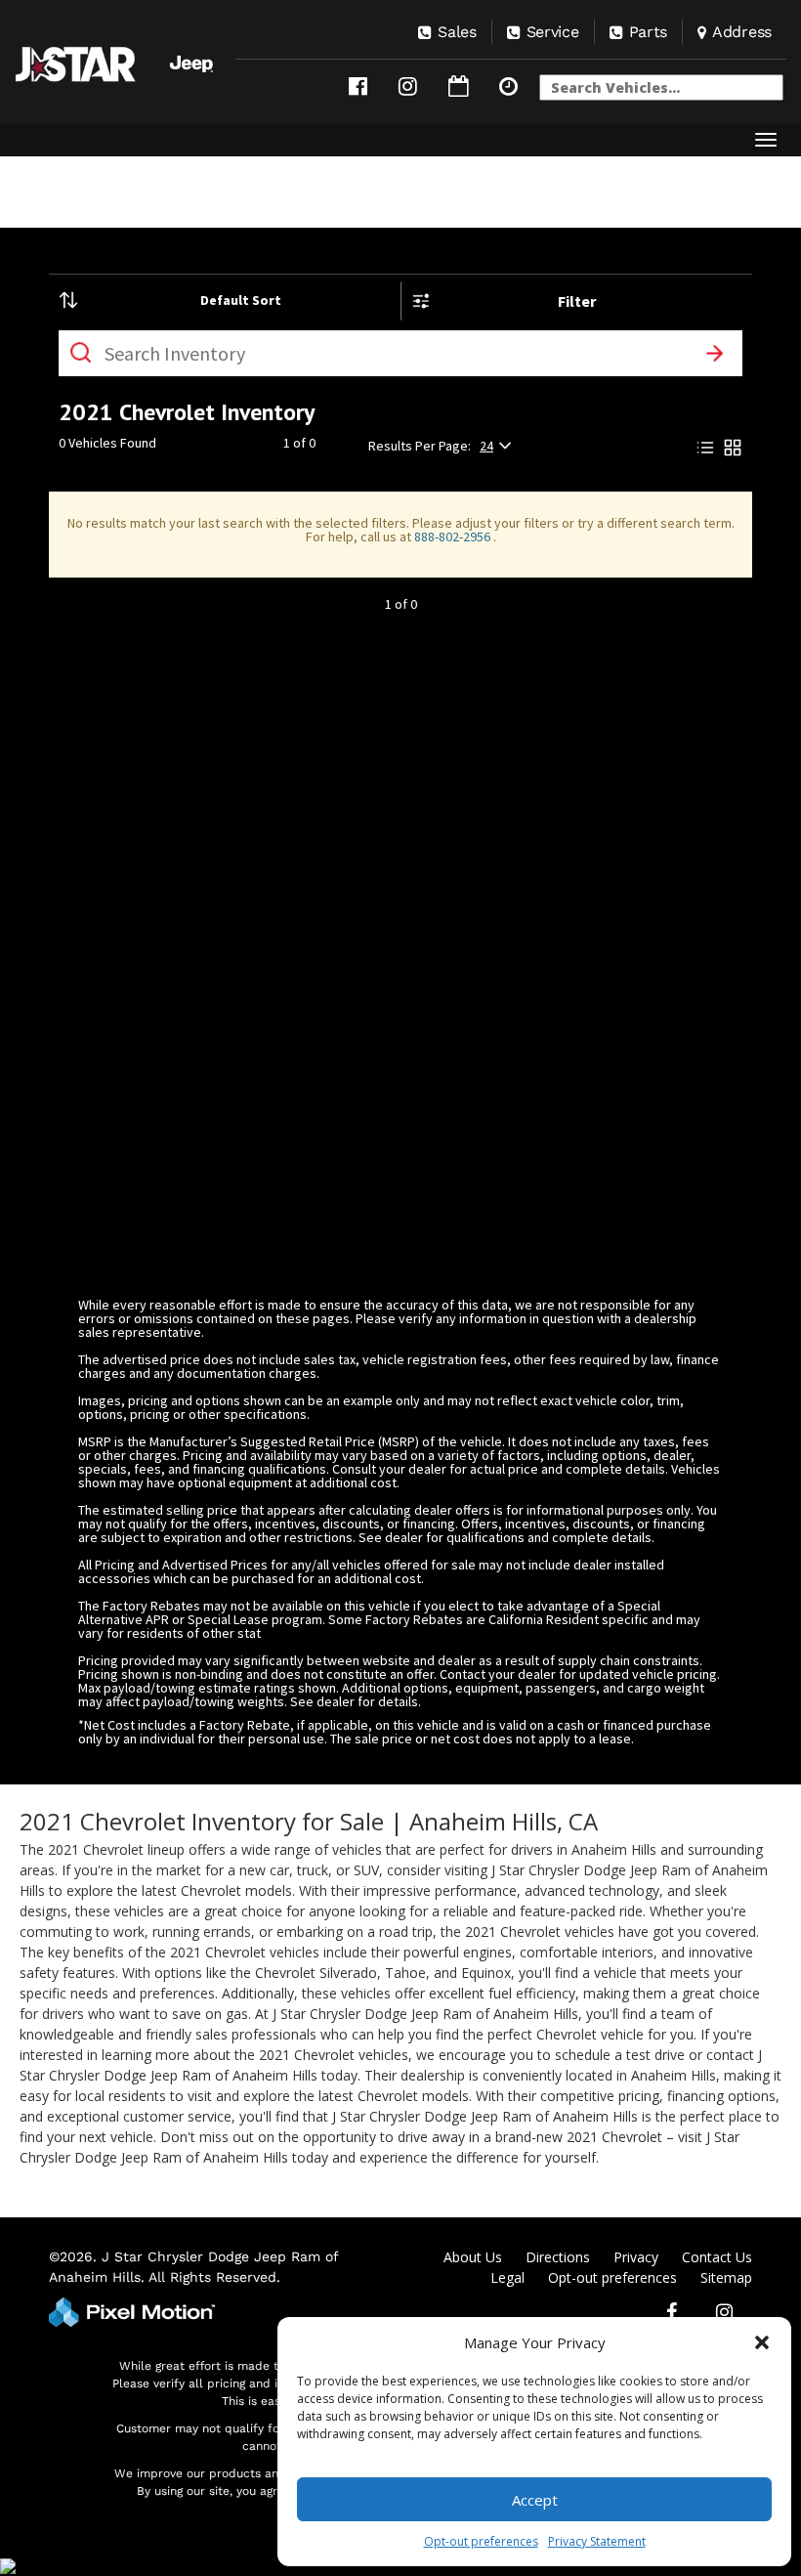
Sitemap (726, 2277)
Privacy (636, 2257)
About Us (473, 2257)
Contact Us (717, 2257)
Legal (507, 2277)
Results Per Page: (420, 446)
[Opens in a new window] (358, 86)
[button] (762, 2342)
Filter (577, 301)
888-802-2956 (454, 537)
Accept (535, 2500)
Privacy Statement (597, 2541)
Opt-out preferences (481, 2541)
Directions (558, 2257)
